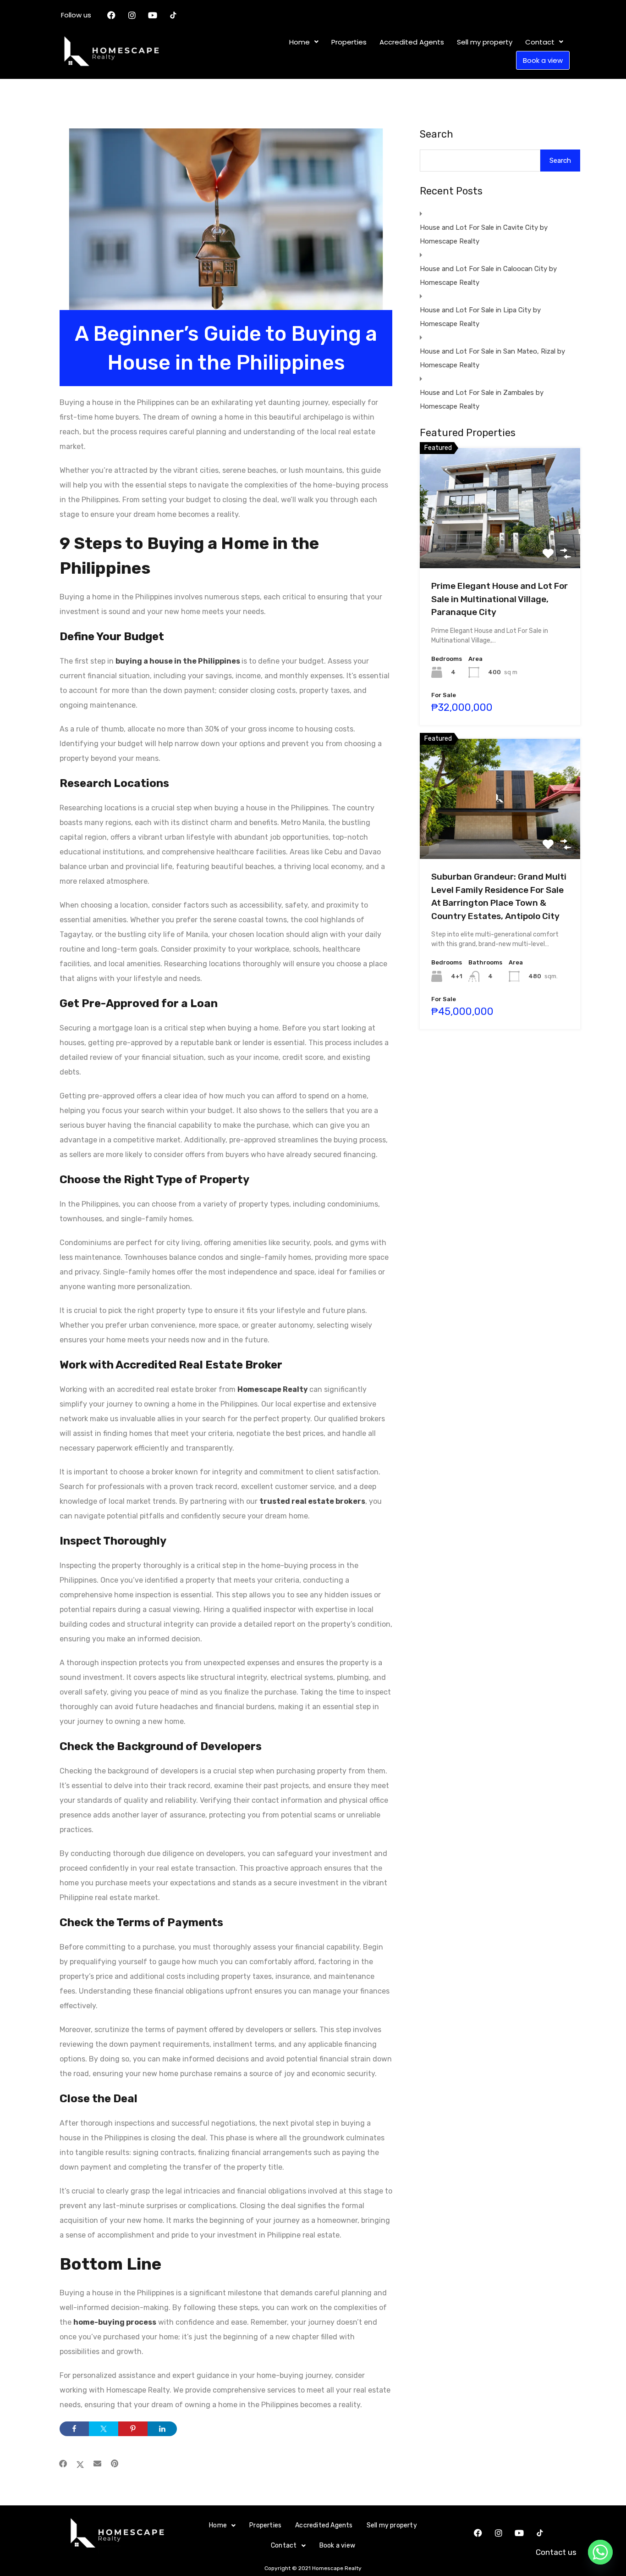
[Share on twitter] (80, 2464)
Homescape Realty (273, 1389)
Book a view (543, 60)
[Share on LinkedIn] (162, 2429)
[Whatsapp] (600, 2552)
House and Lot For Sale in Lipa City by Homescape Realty (480, 317)
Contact (540, 42)
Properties (349, 42)
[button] (304, 42)
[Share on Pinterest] (133, 2429)
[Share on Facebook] (74, 2429)
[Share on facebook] (63, 2464)
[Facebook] (111, 15)
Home (299, 42)
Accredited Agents (412, 42)
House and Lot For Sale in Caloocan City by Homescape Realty (488, 276)
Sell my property (485, 42)
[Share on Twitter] (104, 2429)
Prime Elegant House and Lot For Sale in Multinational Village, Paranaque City (500, 599)
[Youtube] (153, 15)
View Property (500, 544)
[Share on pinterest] (115, 2464)
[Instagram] (132, 15)
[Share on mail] (97, 2464)
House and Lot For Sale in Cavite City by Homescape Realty (484, 234)
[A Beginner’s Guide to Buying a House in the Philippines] (226, 233)
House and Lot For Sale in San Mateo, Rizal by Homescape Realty (492, 358)
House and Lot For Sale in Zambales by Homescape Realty (482, 399)
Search (437, 134)
